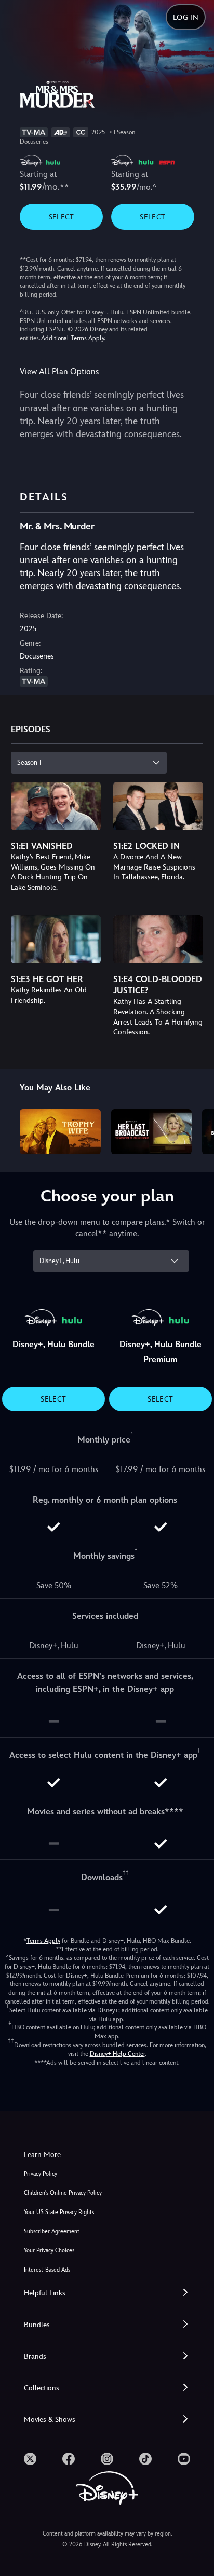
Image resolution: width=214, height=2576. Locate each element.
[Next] (196, 1130)
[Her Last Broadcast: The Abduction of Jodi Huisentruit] (151, 1132)
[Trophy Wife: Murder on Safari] (60, 1132)
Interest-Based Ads (47, 2270)
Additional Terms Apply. (73, 338)
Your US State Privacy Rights (59, 2212)
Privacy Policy (41, 2174)
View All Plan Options (59, 372)
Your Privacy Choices (49, 2251)
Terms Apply (43, 1941)
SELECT (62, 217)
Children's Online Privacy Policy (63, 2193)
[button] (107, 2293)
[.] (30, 2459)
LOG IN (186, 17)
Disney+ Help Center (117, 2054)
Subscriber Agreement (52, 2231)
